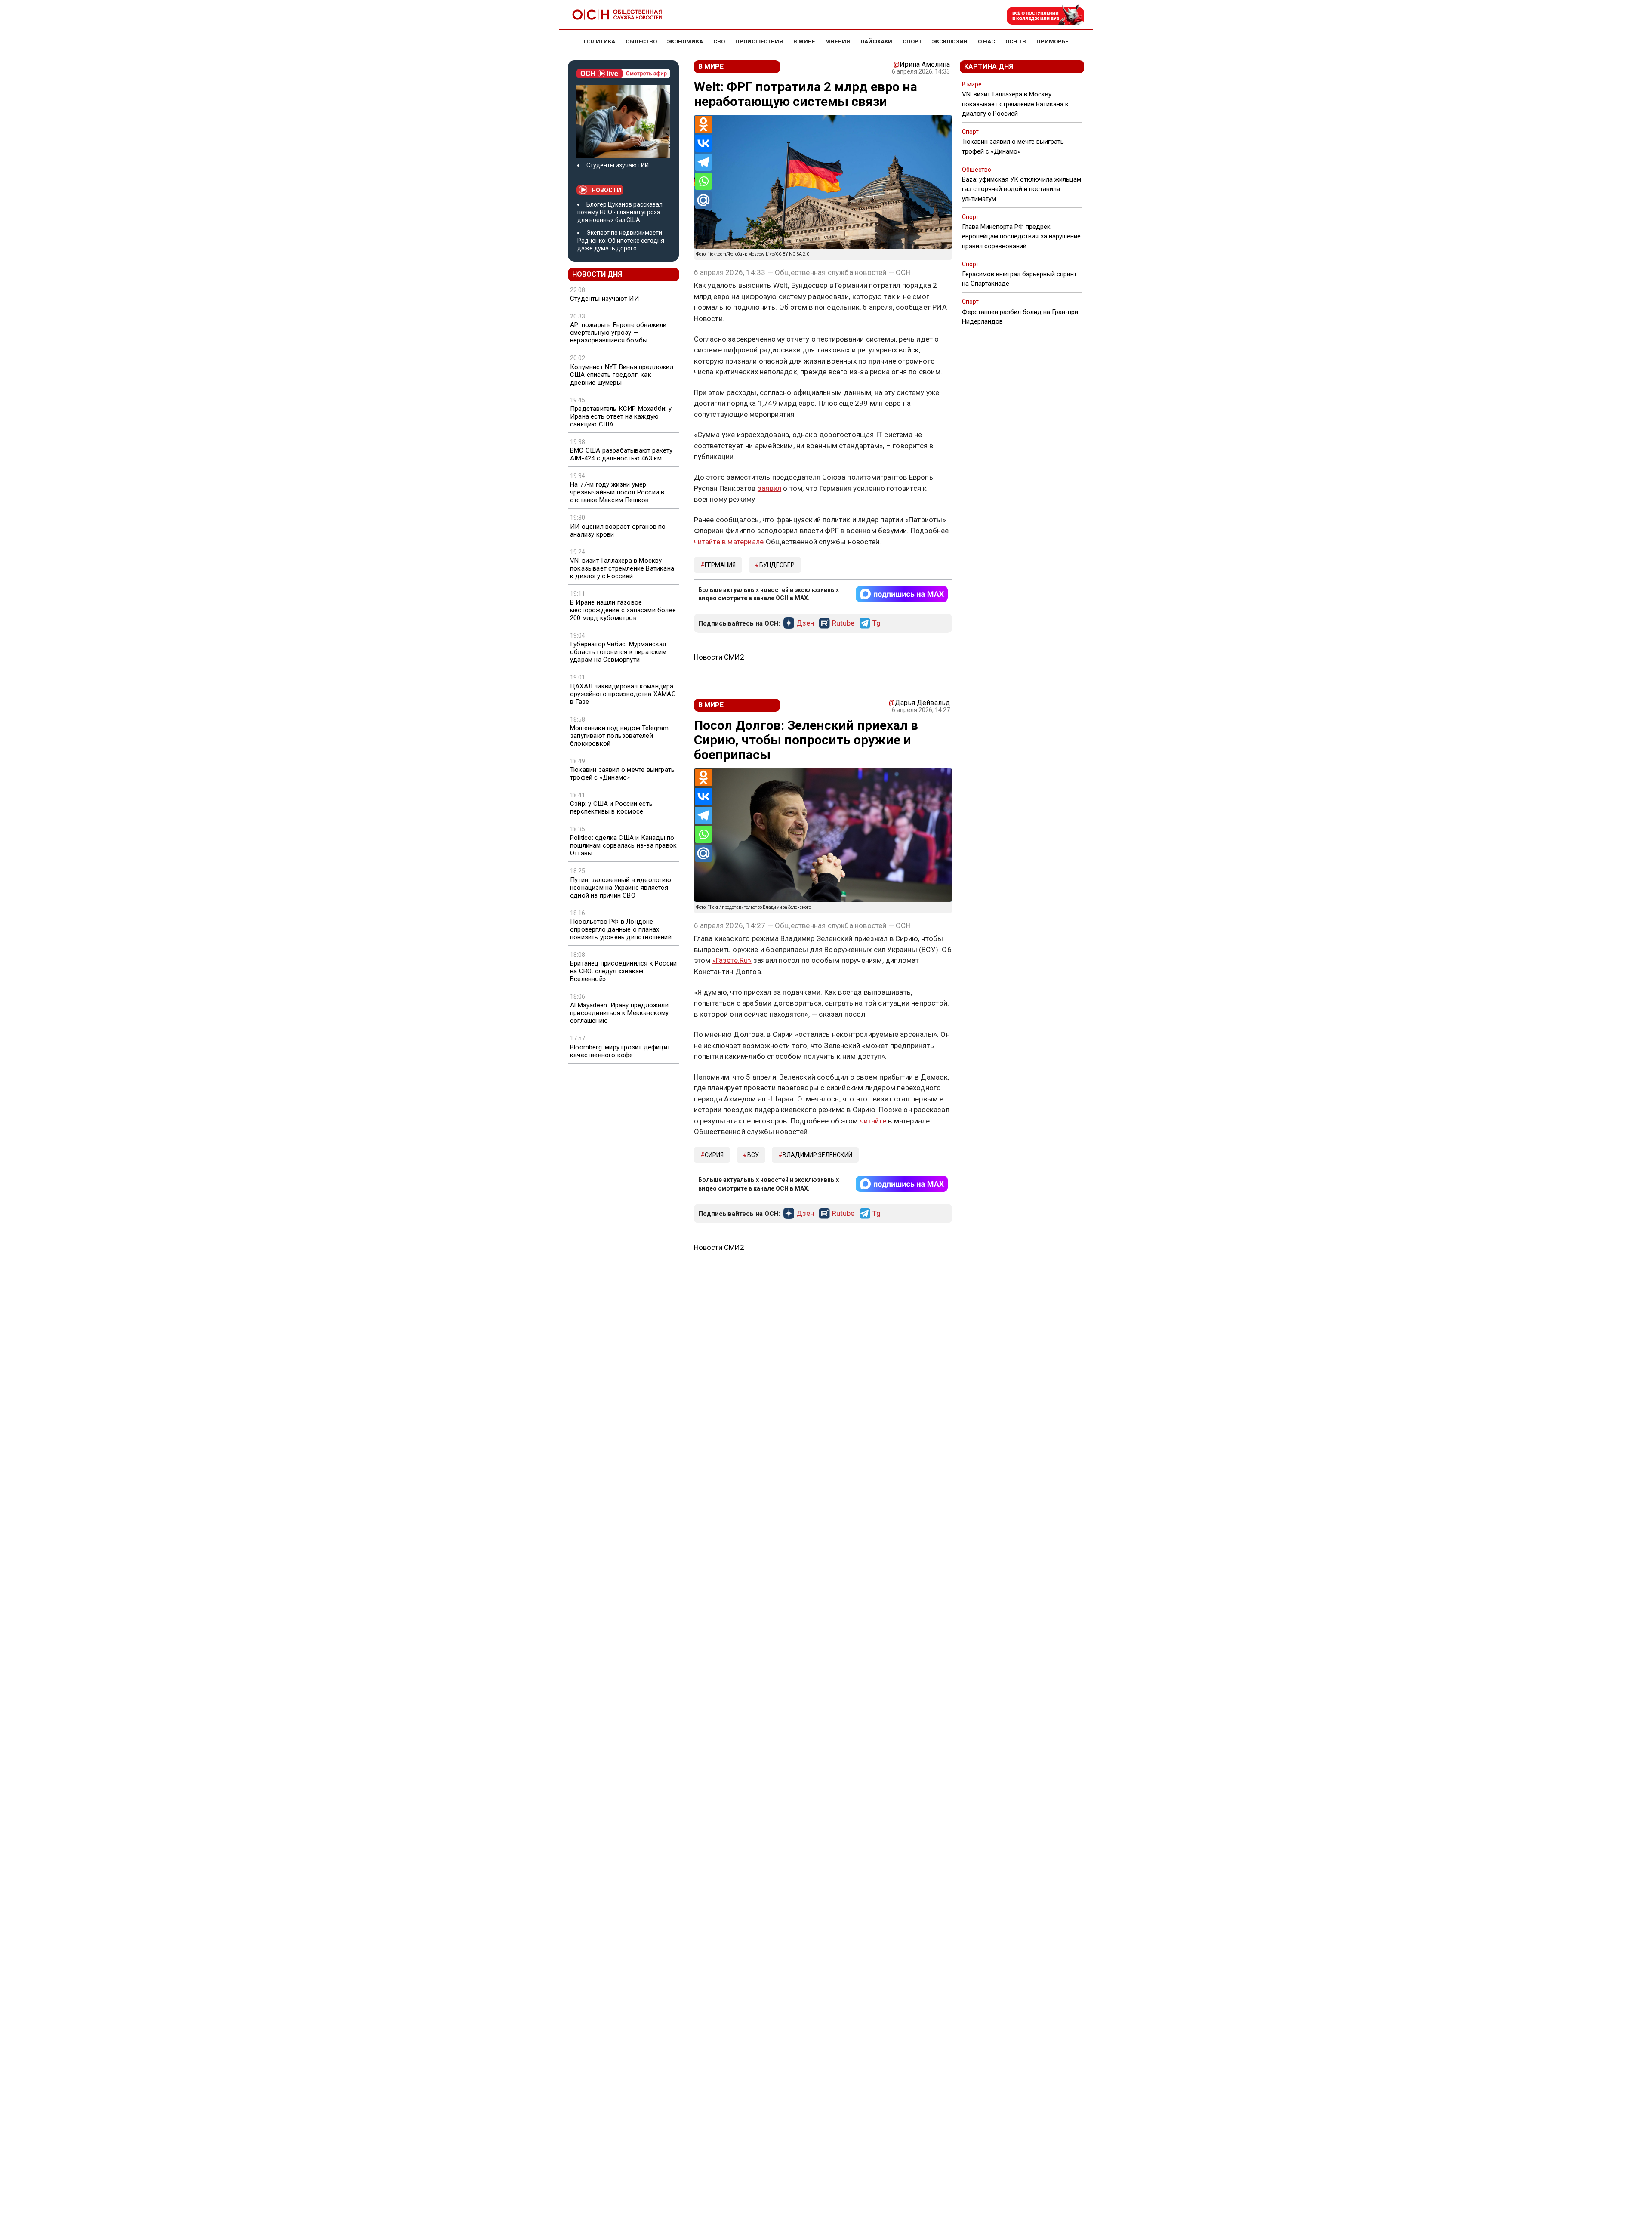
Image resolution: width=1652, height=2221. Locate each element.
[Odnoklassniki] (703, 124)
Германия (720, 565)
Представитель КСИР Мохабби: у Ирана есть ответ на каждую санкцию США (621, 416)
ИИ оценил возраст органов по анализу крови (618, 531)
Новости (606, 190)
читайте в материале (729, 542)
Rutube (843, 623)
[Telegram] (703, 162)
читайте (873, 1121)
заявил (769, 488)
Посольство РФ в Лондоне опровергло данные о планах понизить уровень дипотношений (621, 929)
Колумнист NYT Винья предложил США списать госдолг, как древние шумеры (622, 375)
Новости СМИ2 (719, 657)
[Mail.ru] (703, 200)
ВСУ (753, 1155)
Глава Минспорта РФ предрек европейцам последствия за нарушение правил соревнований (1021, 236)
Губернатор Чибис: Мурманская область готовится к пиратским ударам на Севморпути (618, 652)
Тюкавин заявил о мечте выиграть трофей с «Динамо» (622, 774)
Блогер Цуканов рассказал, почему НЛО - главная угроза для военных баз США (621, 212)
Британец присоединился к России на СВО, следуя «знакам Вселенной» (623, 971)
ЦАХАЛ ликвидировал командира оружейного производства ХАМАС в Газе (623, 694)
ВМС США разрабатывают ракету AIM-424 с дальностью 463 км (621, 454)
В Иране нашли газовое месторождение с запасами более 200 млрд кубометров (623, 610)
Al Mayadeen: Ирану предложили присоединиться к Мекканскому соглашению (619, 1013)
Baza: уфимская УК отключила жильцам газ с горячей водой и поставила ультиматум (1022, 189)
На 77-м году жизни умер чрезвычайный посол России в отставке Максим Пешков (617, 492)
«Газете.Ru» (732, 960)
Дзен (805, 623)
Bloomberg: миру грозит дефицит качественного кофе (620, 1051)
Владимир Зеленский (817, 1155)
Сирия (714, 1155)
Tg (877, 623)
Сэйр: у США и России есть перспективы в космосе (611, 808)
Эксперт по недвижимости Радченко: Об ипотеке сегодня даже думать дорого (621, 241)
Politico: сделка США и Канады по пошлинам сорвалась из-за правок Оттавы (623, 845)
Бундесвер (777, 565)
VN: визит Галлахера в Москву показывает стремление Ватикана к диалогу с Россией (622, 568)
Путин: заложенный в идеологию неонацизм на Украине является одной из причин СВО (621, 888)
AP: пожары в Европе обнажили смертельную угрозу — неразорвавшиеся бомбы (618, 333)
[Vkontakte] (703, 143)
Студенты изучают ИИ (618, 165)
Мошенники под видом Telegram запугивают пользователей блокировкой (619, 736)
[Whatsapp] (703, 181)
